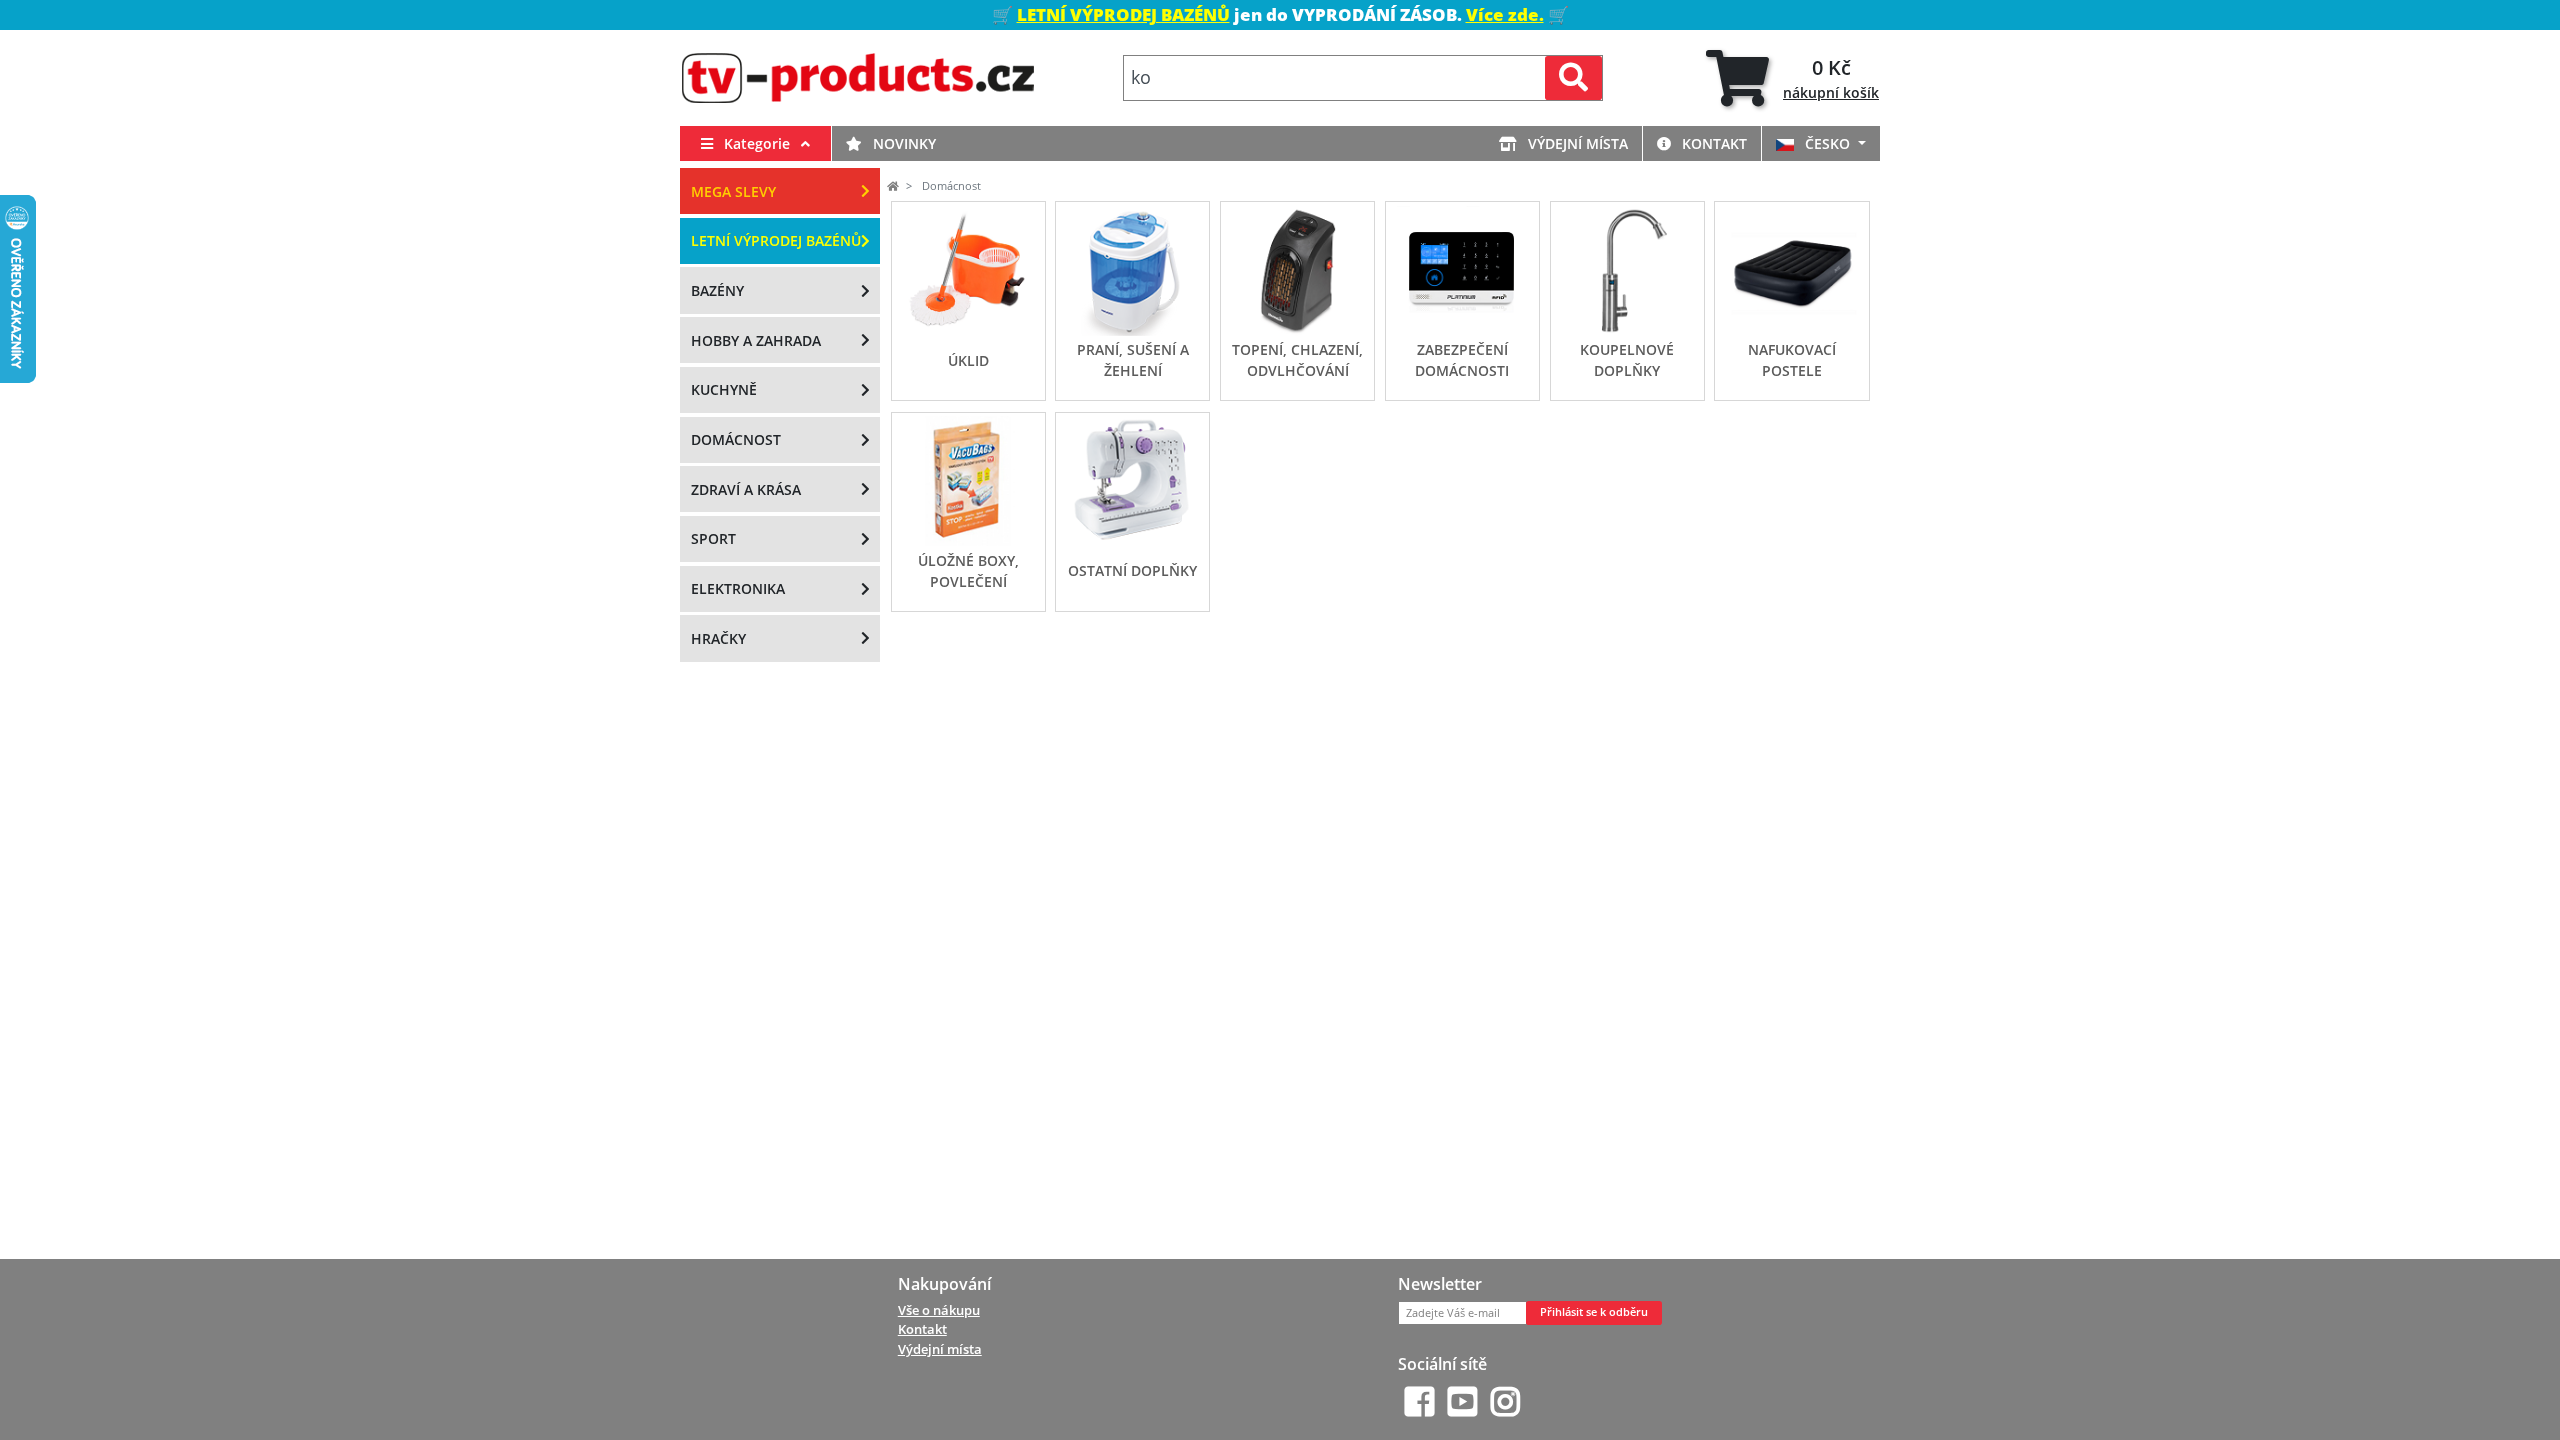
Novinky (902, 143)
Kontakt (1712, 143)
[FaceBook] (1419, 1401)
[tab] (1792, 78)
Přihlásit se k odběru (1594, 1312)
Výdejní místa (1576, 143)
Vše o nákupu (939, 1310)
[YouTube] (1462, 1401)
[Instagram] (1505, 1401)
